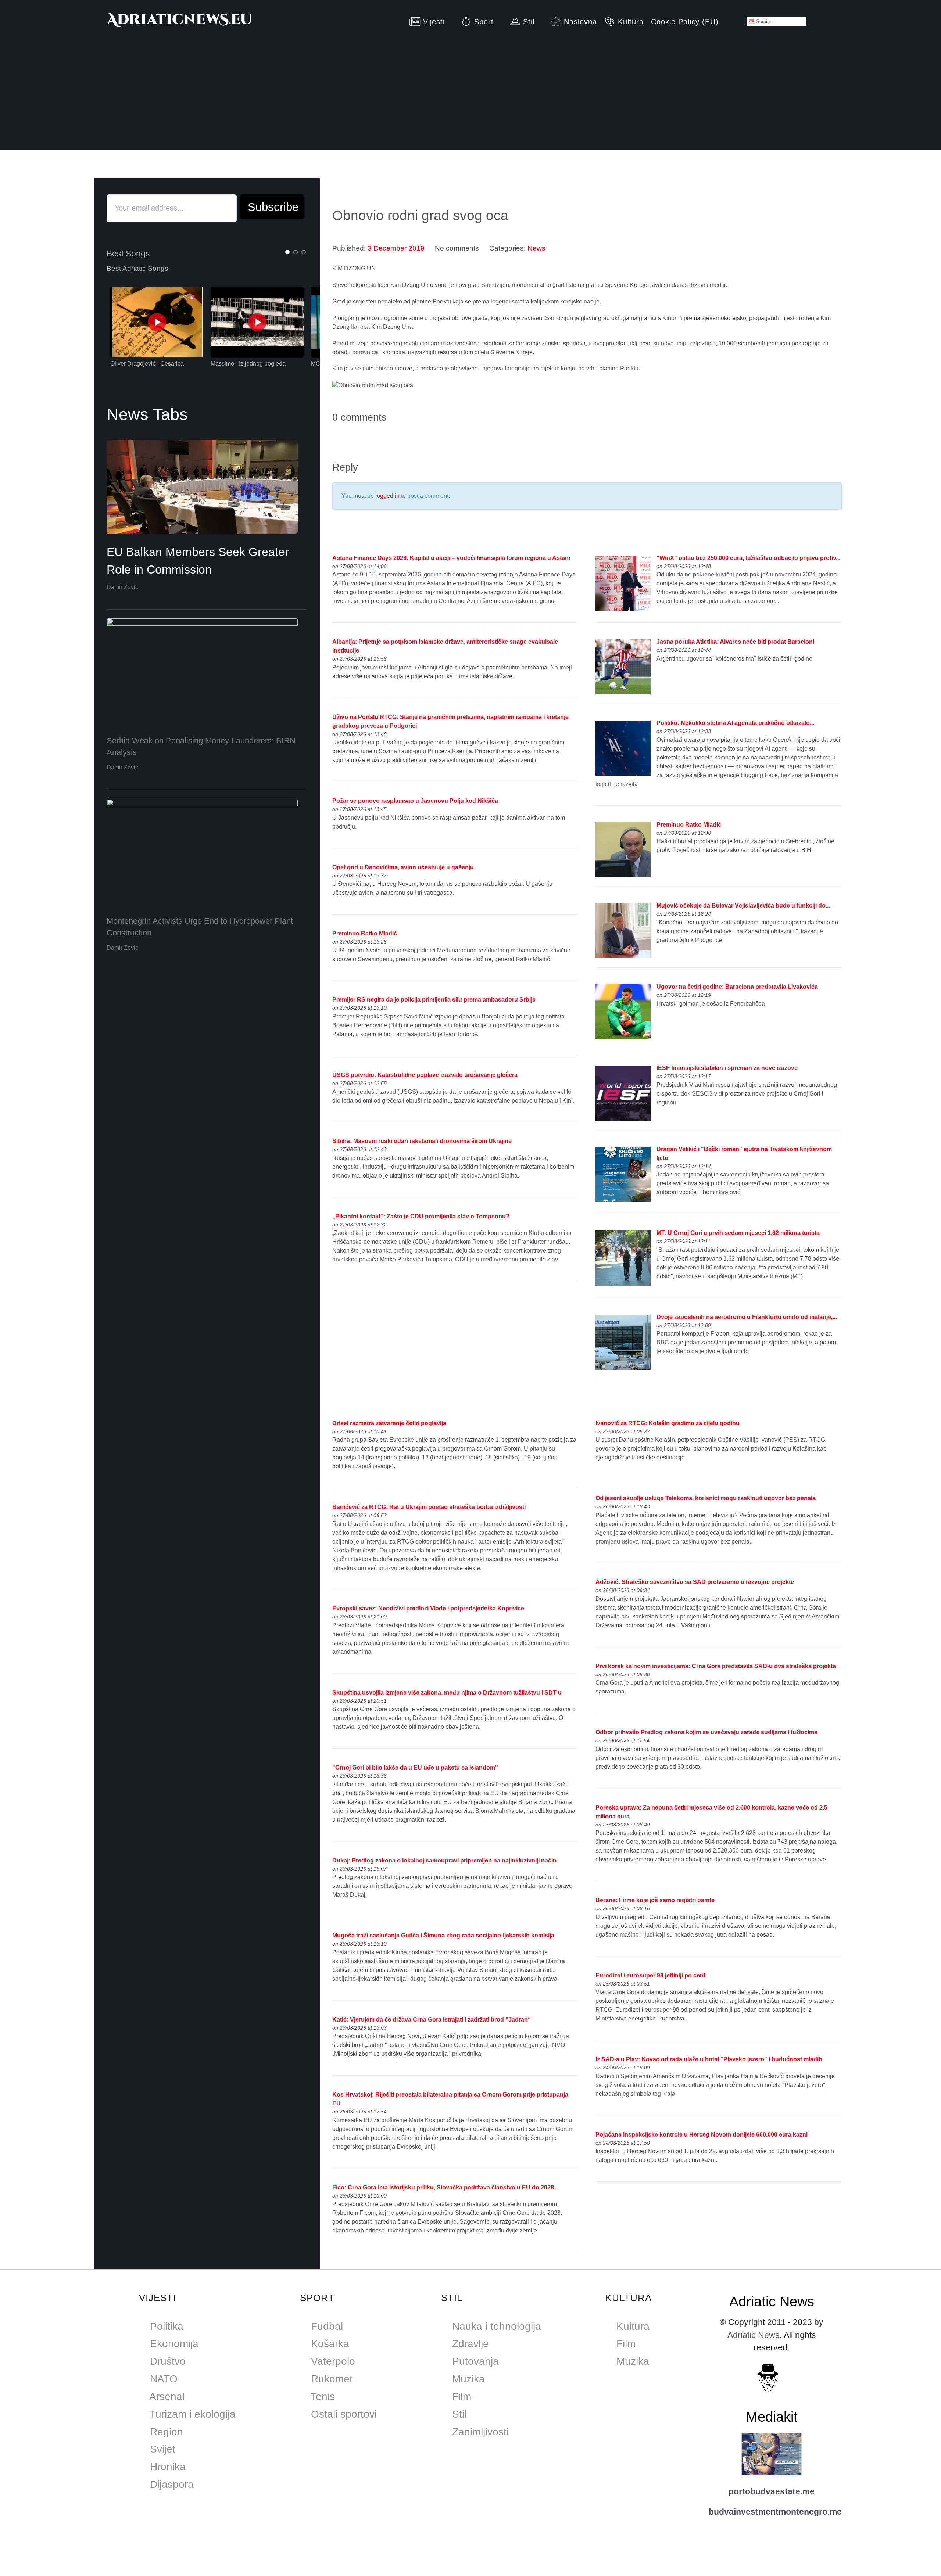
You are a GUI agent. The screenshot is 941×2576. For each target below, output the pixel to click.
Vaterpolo (333, 2361)
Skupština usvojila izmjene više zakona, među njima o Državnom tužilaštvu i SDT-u (447, 1693)
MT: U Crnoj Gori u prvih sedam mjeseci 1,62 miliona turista (738, 1233)
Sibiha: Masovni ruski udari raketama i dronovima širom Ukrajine (422, 1141)
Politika (167, 2326)
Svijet (163, 2449)
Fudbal (327, 2326)
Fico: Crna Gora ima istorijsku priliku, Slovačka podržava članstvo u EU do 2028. (444, 2187)
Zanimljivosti (480, 2432)
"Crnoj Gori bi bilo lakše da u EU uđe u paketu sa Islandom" (415, 1767)
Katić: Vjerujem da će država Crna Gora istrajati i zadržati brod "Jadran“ (432, 2020)
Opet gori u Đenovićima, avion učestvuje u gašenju (403, 867)
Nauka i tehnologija (497, 2326)
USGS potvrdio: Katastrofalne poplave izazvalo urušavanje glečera (425, 1075)
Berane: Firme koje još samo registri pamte (655, 1900)
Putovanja (475, 2361)
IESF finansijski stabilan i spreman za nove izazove (727, 1068)
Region (167, 2432)
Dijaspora (172, 2484)
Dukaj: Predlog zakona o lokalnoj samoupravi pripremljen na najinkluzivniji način (444, 1860)
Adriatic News (754, 2335)
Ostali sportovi (344, 2414)
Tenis (323, 2397)
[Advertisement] (470, 98)
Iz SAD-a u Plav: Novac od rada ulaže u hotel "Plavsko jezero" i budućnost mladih (709, 2059)
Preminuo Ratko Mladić (365, 933)
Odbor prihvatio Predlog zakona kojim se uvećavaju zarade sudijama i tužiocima (706, 1732)
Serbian (763, 21)
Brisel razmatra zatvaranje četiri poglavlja (389, 1423)
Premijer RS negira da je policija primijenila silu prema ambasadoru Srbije (434, 1000)
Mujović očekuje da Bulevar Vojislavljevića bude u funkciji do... (743, 906)
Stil (459, 2414)
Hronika (168, 2467)
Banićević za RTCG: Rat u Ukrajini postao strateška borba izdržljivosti (429, 1507)
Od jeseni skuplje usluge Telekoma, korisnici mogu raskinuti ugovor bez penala (706, 1498)
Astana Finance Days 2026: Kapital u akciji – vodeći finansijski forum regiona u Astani (451, 558)
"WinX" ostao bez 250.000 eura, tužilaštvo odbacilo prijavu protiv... (748, 558)
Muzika (468, 2379)
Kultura (633, 2326)
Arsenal (167, 2397)
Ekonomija (174, 2344)
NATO (164, 2379)
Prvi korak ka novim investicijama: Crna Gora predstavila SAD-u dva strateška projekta (716, 1666)
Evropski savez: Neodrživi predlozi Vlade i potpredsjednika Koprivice (428, 1608)
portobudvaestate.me (772, 2491)
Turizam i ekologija (193, 2414)
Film (462, 2397)
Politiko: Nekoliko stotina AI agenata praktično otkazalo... (735, 723)
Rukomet (332, 2379)
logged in (387, 496)
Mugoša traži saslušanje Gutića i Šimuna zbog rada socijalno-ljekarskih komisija (443, 1935)
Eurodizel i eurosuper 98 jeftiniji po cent (650, 1975)
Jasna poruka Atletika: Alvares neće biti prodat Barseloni (735, 642)
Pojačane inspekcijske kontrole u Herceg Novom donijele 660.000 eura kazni (702, 2135)
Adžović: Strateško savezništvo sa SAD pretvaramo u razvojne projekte (695, 1582)
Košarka (330, 2344)
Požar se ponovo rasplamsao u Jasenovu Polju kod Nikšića (415, 801)
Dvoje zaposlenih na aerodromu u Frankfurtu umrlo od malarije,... (747, 1317)
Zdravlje (470, 2344)
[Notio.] (180, 22)
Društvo (168, 2361)
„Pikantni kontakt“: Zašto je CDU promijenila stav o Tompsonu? (421, 1216)
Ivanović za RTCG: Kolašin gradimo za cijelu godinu (668, 1423)
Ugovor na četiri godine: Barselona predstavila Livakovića (737, 987)
